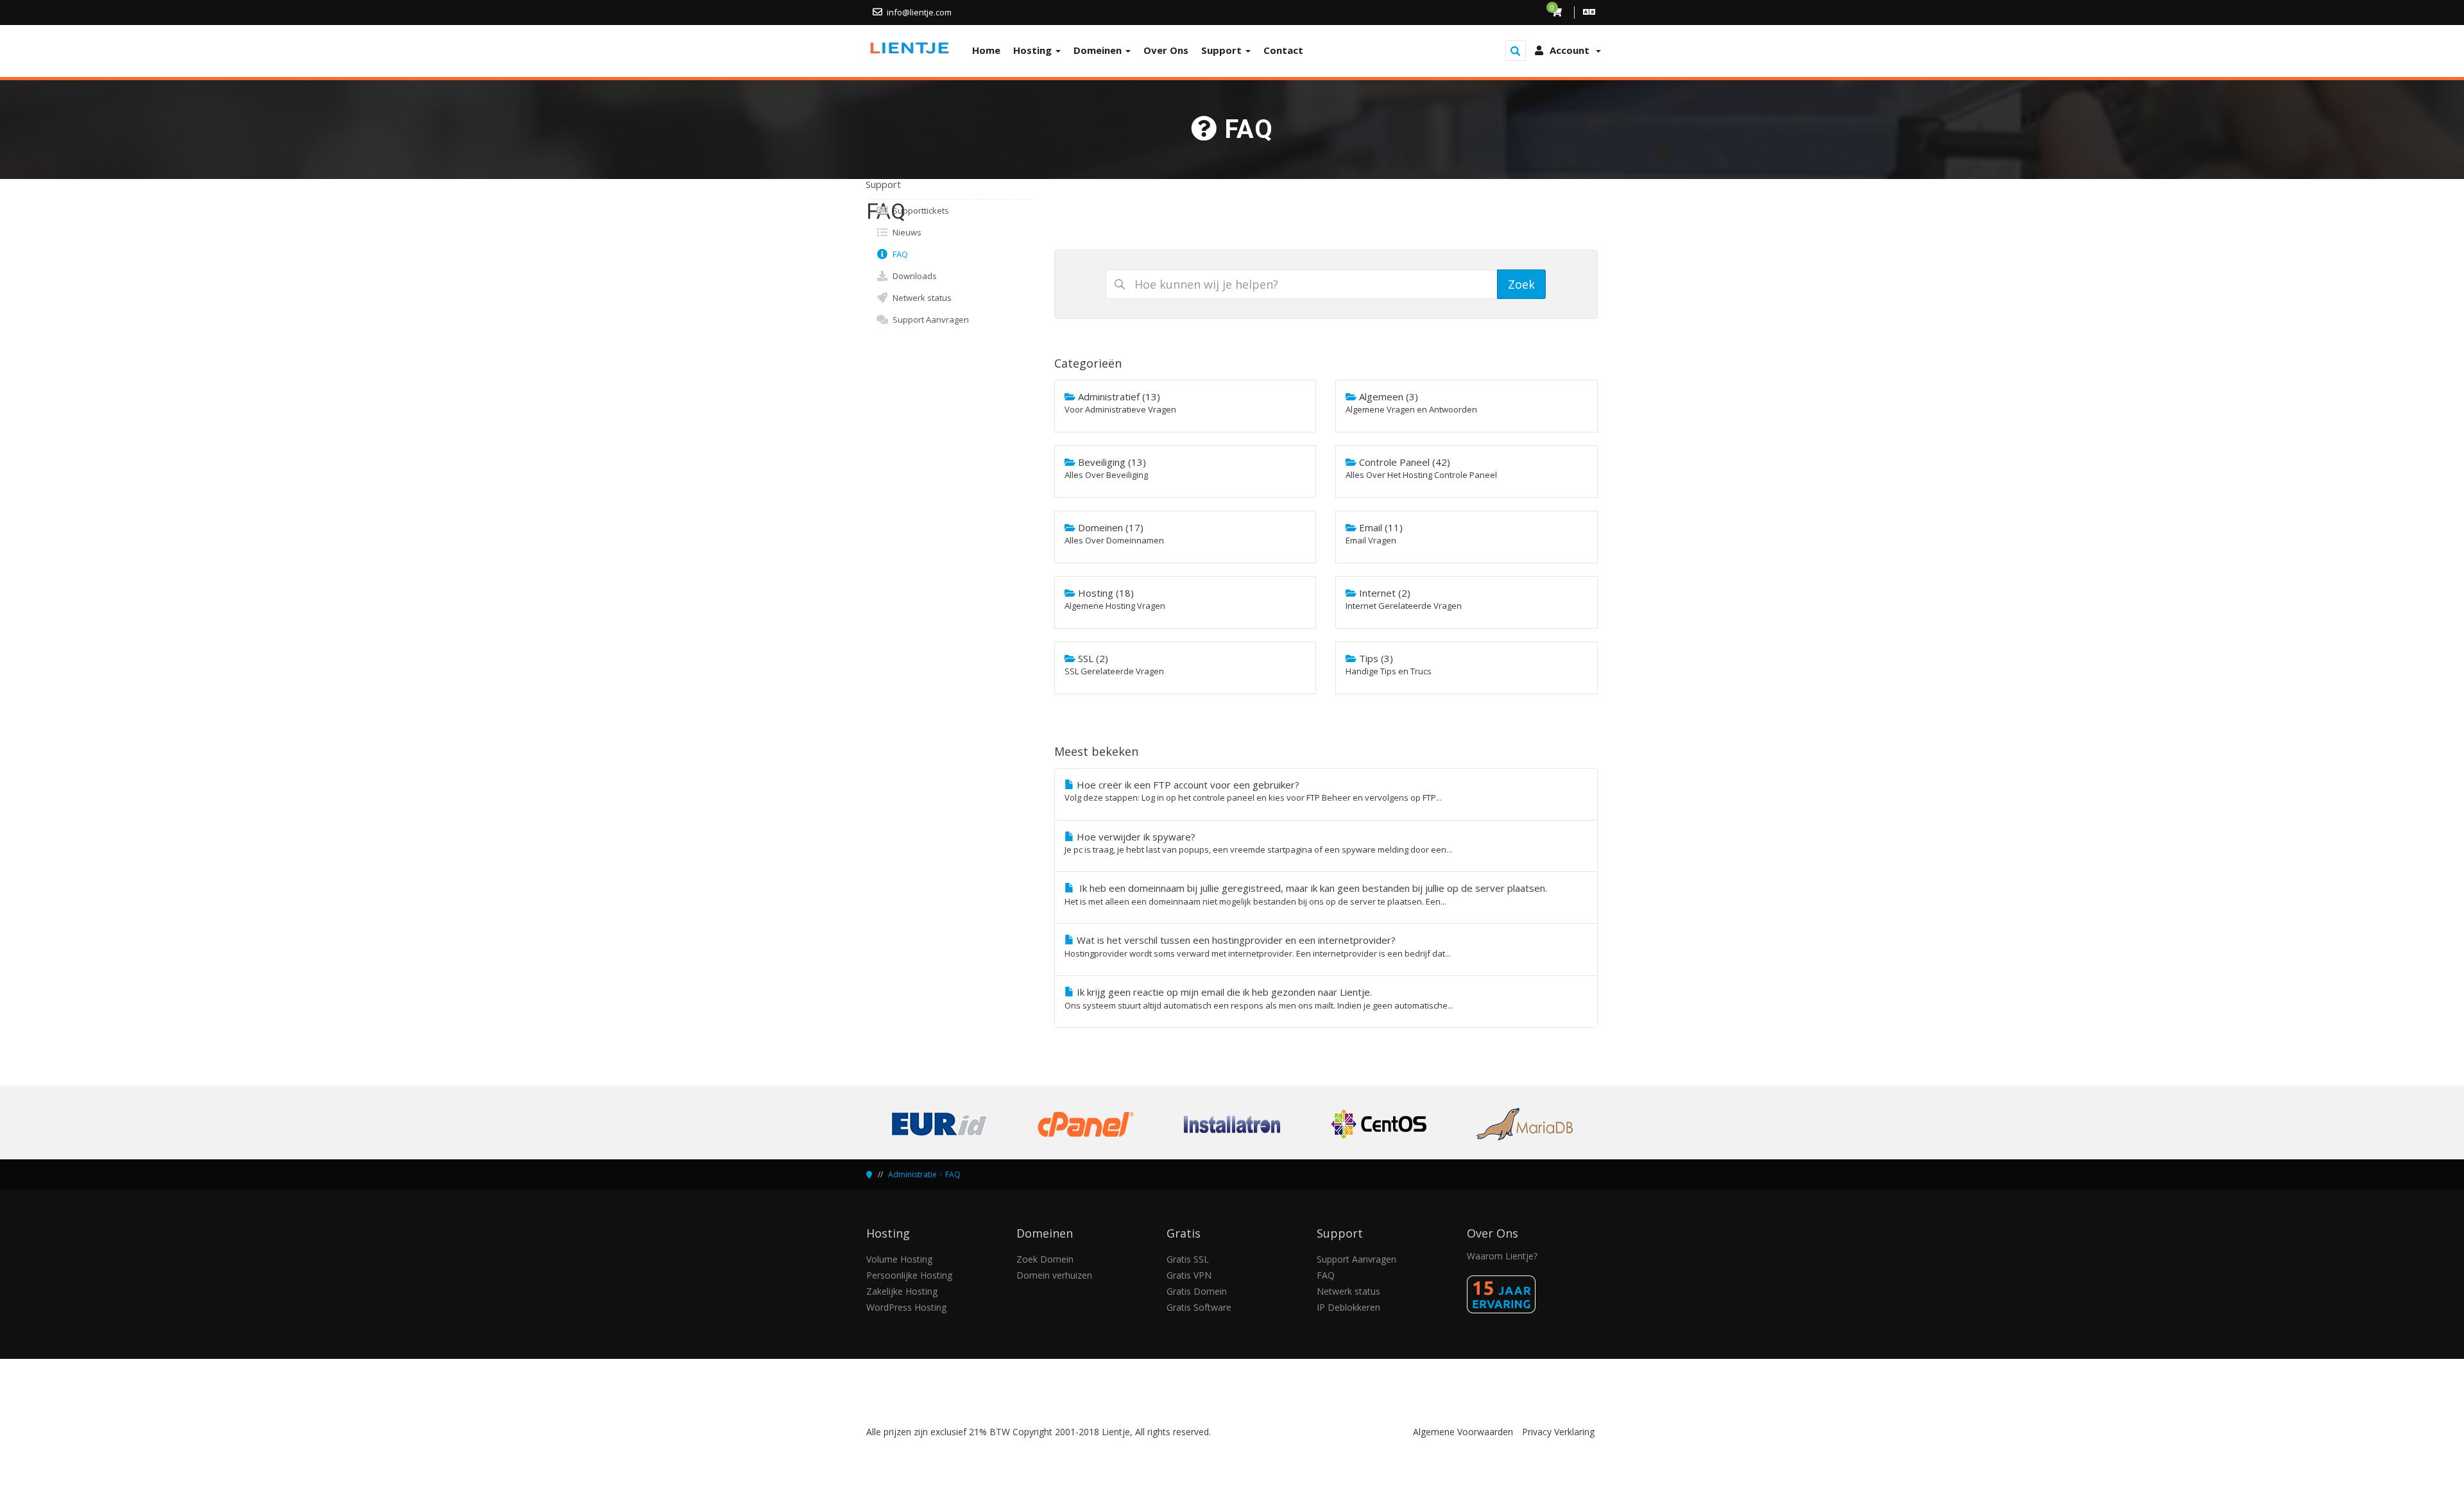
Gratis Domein (1197, 1291)
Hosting (1034, 50)
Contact (1283, 50)
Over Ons (1166, 50)
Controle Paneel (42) (1421, 468)
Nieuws (905, 232)
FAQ (898, 254)
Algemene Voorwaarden (1463, 1432)
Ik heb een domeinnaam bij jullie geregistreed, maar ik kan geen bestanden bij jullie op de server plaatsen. (1306, 894)
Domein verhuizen (1054, 1275)
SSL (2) (1114, 664)
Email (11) (1374, 533)
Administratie (912, 1174)
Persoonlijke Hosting (909, 1275)
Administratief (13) (1120, 403)
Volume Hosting (899, 1259)
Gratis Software (1199, 1307)
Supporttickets (919, 210)
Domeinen (1099, 50)
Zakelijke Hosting (902, 1291)
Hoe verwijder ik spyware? (1258, 843)
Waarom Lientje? (1502, 1256)
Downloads (913, 276)
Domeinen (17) (1114, 533)
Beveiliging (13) (1106, 468)
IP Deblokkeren (1348, 1307)
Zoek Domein (1045, 1259)
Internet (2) (1404, 599)
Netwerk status (920, 298)
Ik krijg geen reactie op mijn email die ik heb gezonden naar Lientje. (1259, 998)
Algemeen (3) (1411, 403)
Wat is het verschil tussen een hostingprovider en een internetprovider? (1258, 946)
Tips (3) (1389, 664)
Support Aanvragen (929, 320)
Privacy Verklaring (1558, 1432)
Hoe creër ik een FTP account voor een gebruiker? (1253, 791)
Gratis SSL (1188, 1259)
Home (986, 50)
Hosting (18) (1115, 599)
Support (1223, 50)
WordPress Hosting (906, 1307)
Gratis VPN (1189, 1275)
